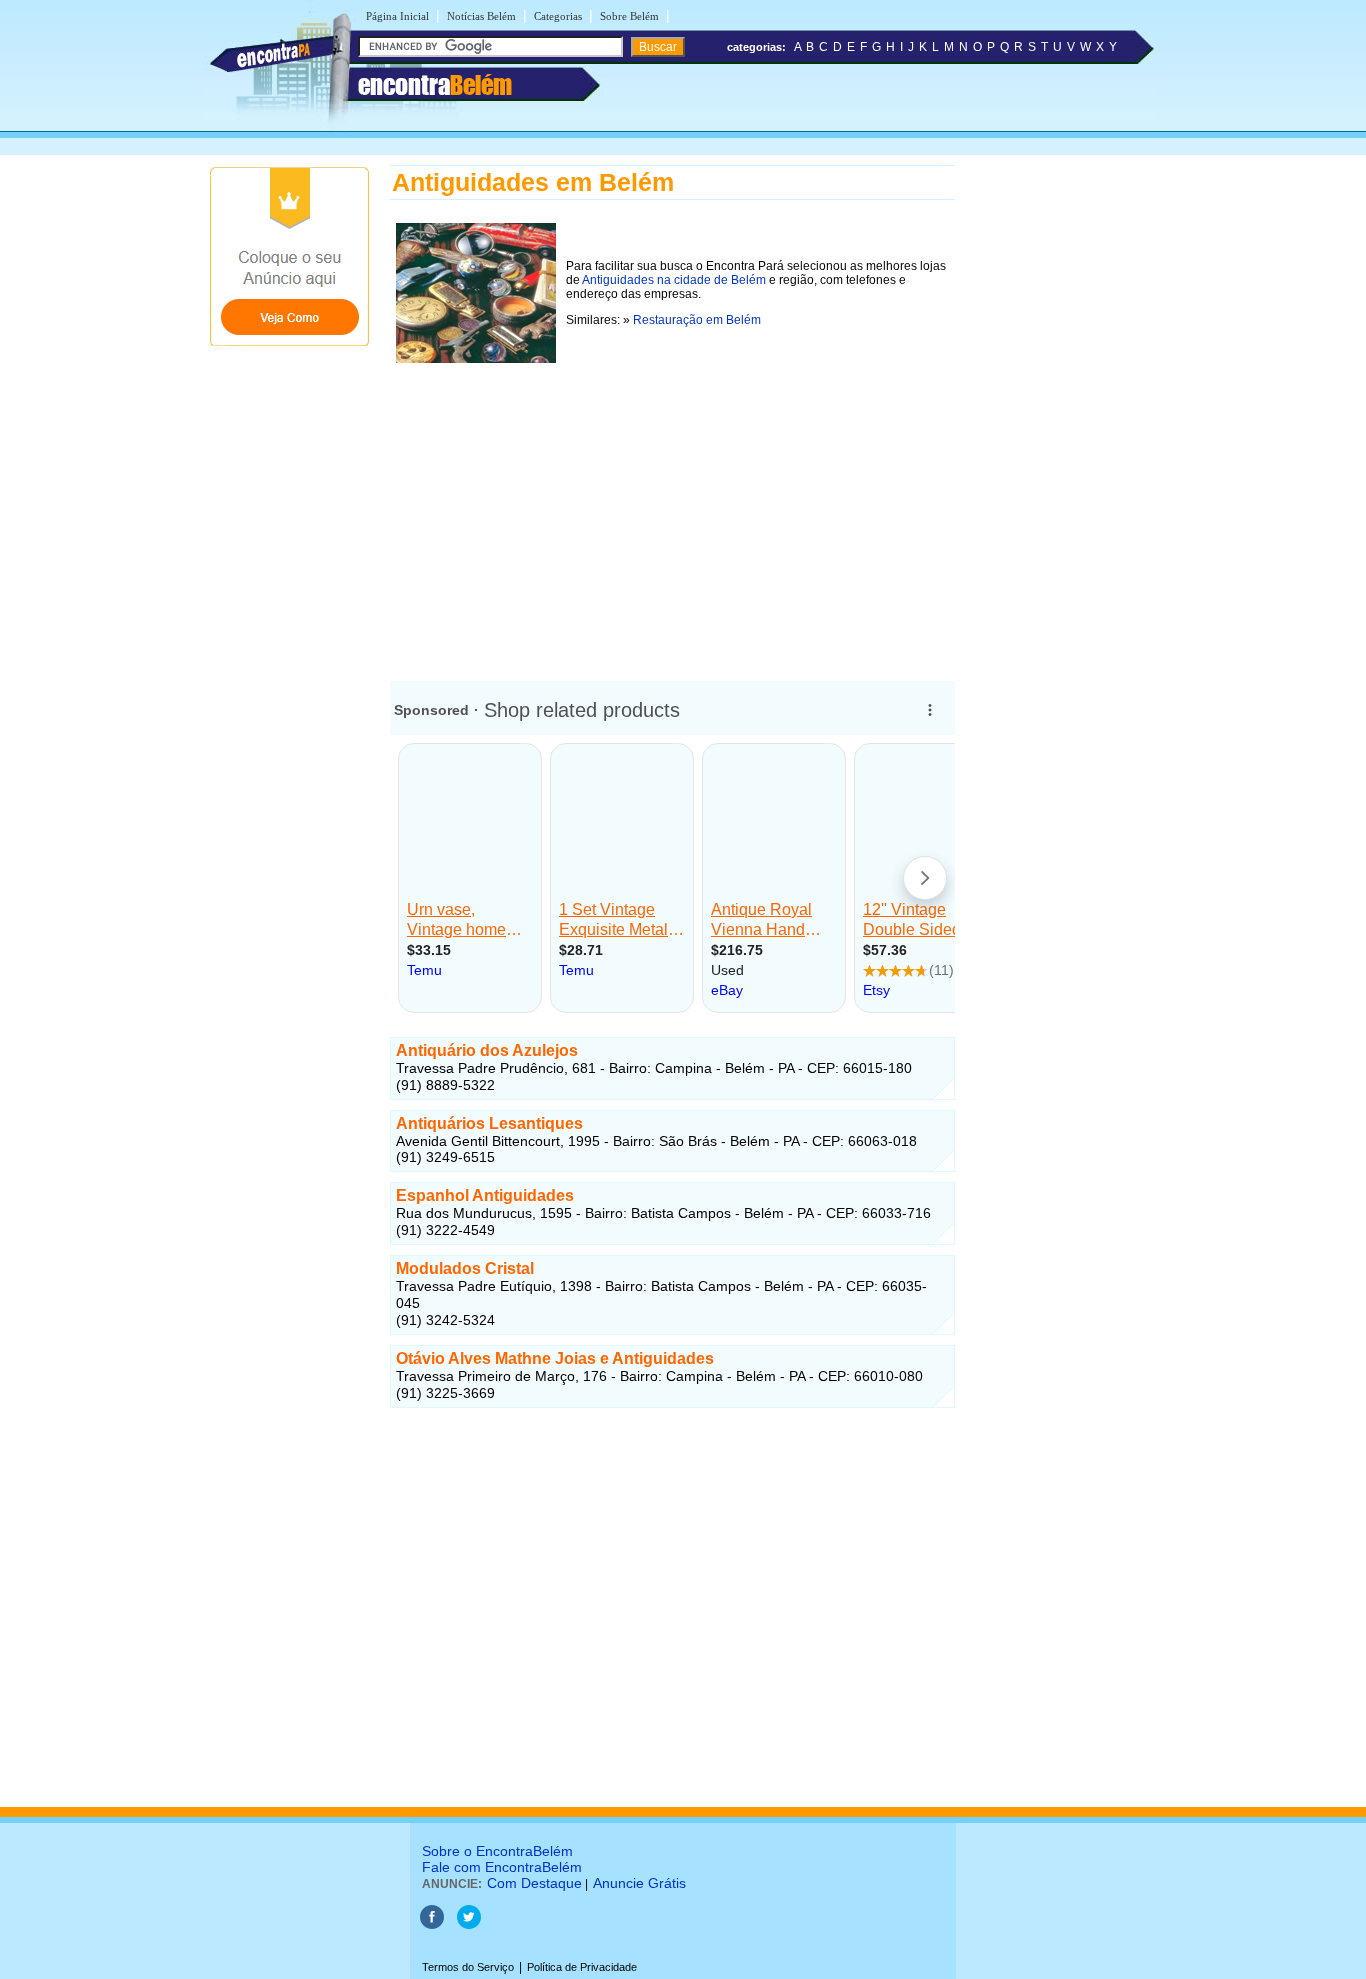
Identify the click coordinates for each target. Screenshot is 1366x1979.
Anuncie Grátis (639, 1883)
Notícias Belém (481, 16)
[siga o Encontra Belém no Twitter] (469, 1925)
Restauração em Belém (697, 320)
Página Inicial (397, 16)
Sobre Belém (629, 16)
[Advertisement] (672, 509)
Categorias (558, 16)
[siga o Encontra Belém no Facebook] (432, 1925)
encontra (435, 85)
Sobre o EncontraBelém (497, 1851)
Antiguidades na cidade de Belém (674, 280)
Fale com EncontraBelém (502, 1867)
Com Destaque (534, 1883)
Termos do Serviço (468, 1967)
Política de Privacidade (582, 1967)
